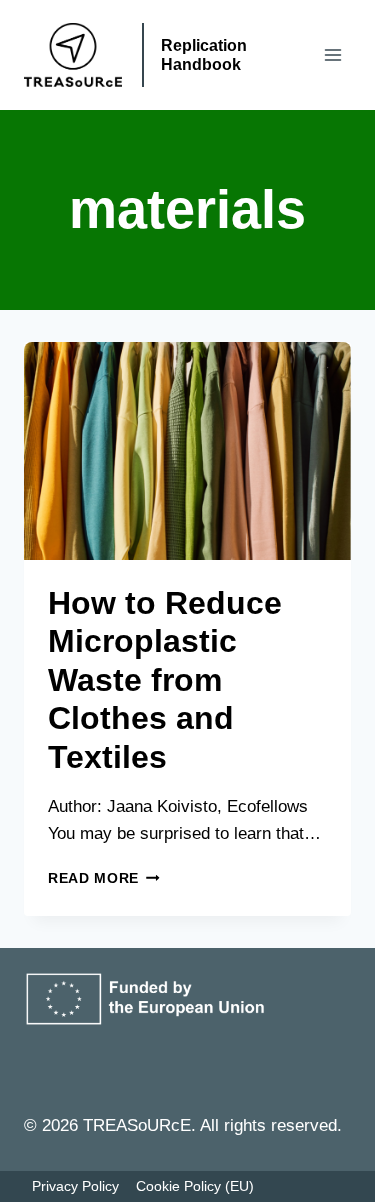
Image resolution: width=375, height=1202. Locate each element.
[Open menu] (332, 54)
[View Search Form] (289, 55)
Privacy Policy (75, 1186)
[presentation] (187, 451)
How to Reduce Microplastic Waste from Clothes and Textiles (165, 680)
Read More (104, 878)
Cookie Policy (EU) (195, 1186)
